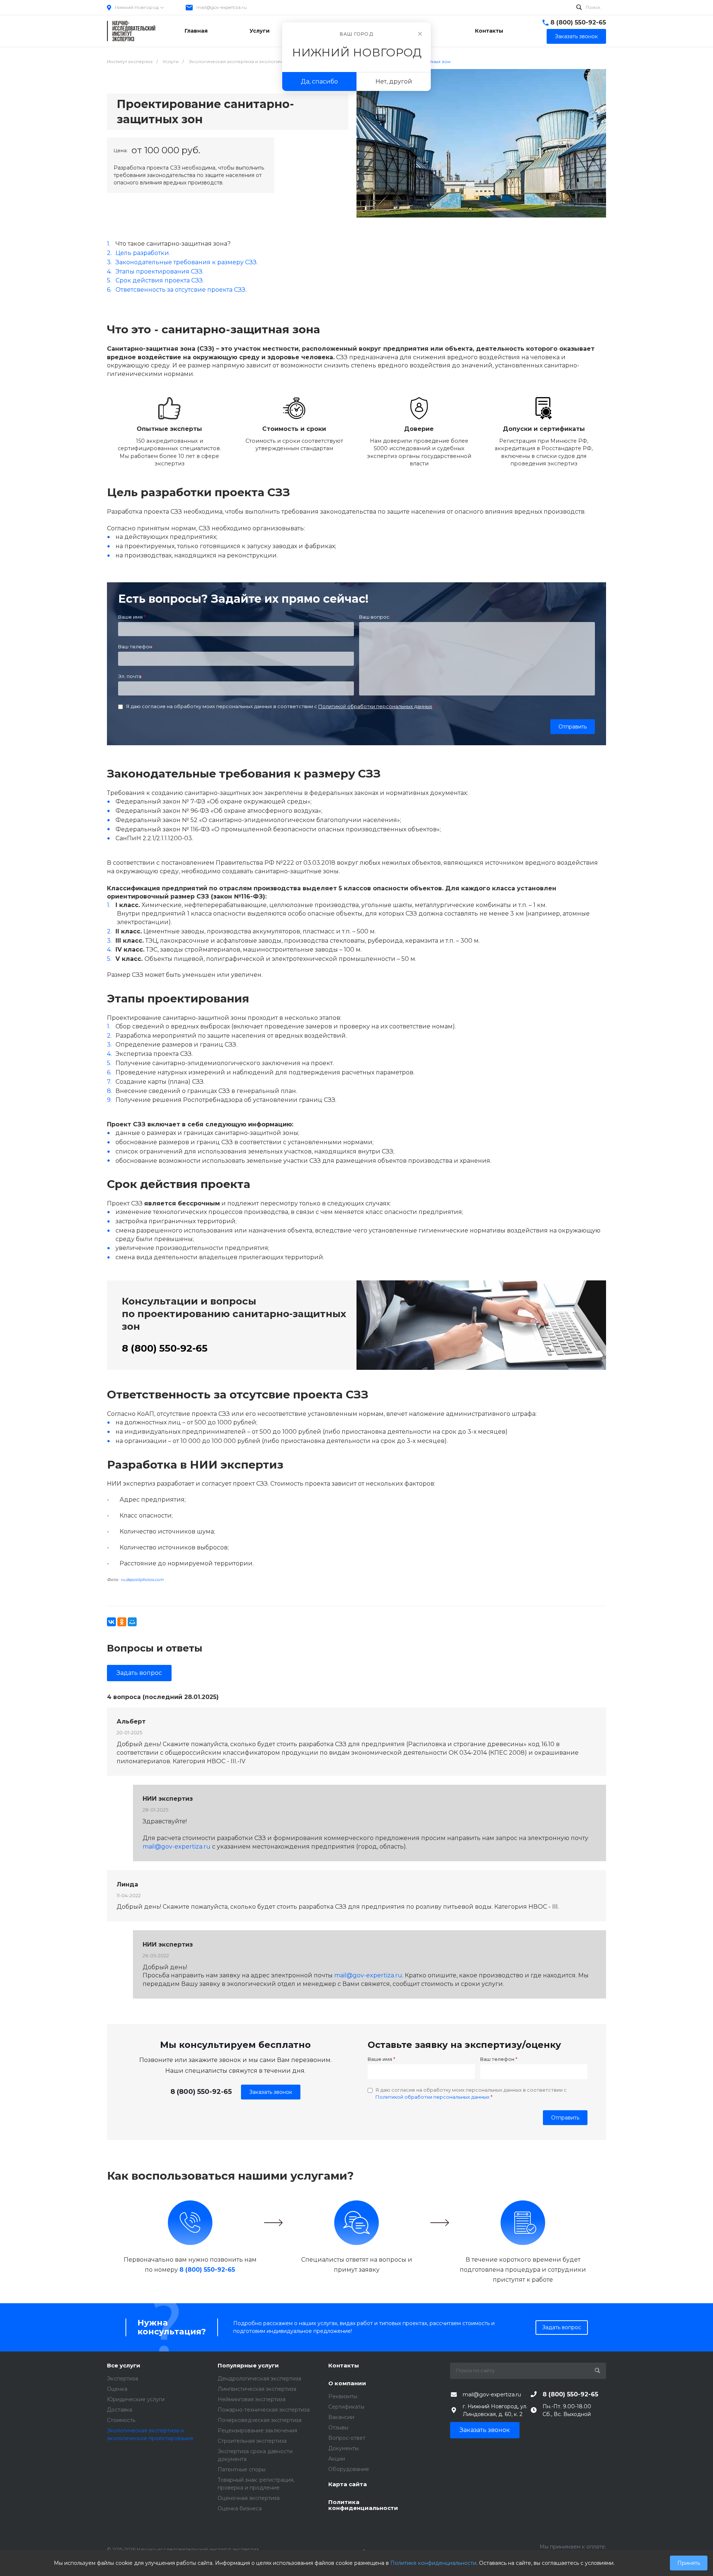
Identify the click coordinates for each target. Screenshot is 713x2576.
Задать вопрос (139, 1673)
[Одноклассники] (122, 1622)
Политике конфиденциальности (433, 2563)
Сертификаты (346, 2407)
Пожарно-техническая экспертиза (264, 2410)
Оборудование (349, 2469)
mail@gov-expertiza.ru (222, 7)
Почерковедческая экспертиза (260, 2420)
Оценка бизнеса (240, 2508)
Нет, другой (394, 81)
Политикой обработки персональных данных (375, 706)
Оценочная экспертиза (249, 2498)
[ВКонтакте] (111, 1622)
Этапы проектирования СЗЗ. (159, 271)
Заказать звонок (271, 2092)
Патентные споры (242, 2469)
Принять (689, 2563)
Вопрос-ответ (347, 2438)
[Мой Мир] (132, 1622)
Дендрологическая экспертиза (259, 2379)
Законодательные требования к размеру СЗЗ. (187, 262)
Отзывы (338, 2428)
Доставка (120, 2410)
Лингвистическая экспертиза (257, 2389)
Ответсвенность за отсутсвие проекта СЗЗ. (181, 290)
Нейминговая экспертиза (252, 2399)
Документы (344, 2448)
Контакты (344, 2366)
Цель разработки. (143, 253)
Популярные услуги (248, 2366)
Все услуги (124, 2366)
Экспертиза (123, 2379)
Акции (337, 2459)
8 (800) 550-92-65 (578, 22)
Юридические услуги (136, 2399)
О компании (347, 2384)
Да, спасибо (319, 81)
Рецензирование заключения (257, 2431)
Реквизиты (343, 2396)
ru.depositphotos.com (142, 1580)
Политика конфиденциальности (363, 2505)
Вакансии (341, 2417)
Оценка (117, 2389)
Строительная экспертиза (252, 2441)
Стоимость (121, 2420)
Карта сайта (348, 2485)
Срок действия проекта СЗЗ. (160, 280)
